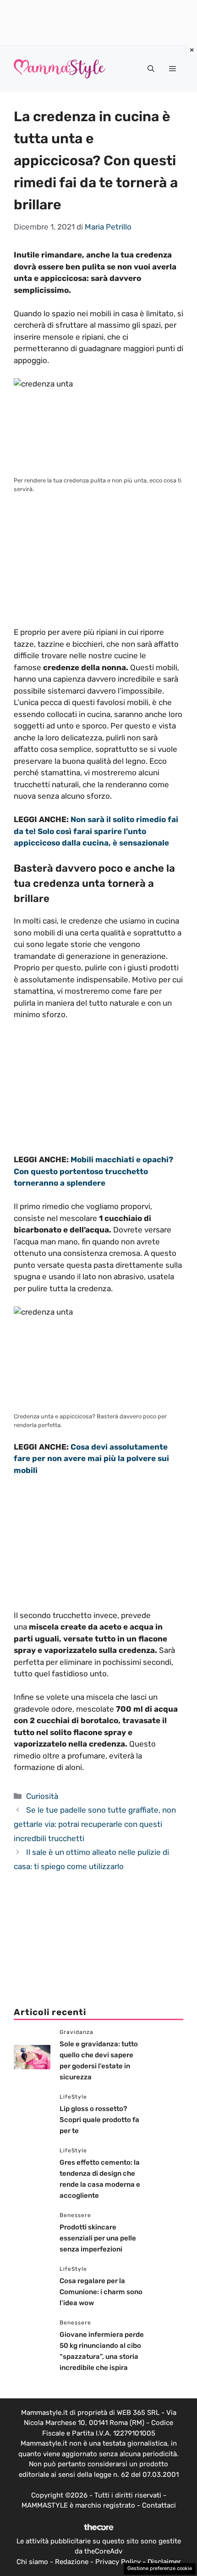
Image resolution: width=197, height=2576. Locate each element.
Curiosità (42, 1796)
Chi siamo (32, 2562)
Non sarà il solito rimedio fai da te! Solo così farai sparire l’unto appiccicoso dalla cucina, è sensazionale (96, 831)
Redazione (72, 2562)
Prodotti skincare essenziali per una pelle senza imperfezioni (98, 2238)
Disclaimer (164, 2562)
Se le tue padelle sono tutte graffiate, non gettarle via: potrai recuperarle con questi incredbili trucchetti (95, 1824)
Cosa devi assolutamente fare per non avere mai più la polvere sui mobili (91, 1459)
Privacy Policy (118, 2562)
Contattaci (159, 2505)
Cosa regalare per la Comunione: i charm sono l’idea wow (101, 2292)
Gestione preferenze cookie (160, 2568)
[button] (151, 69)
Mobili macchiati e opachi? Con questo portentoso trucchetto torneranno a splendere (93, 1171)
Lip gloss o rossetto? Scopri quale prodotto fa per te (99, 2120)
